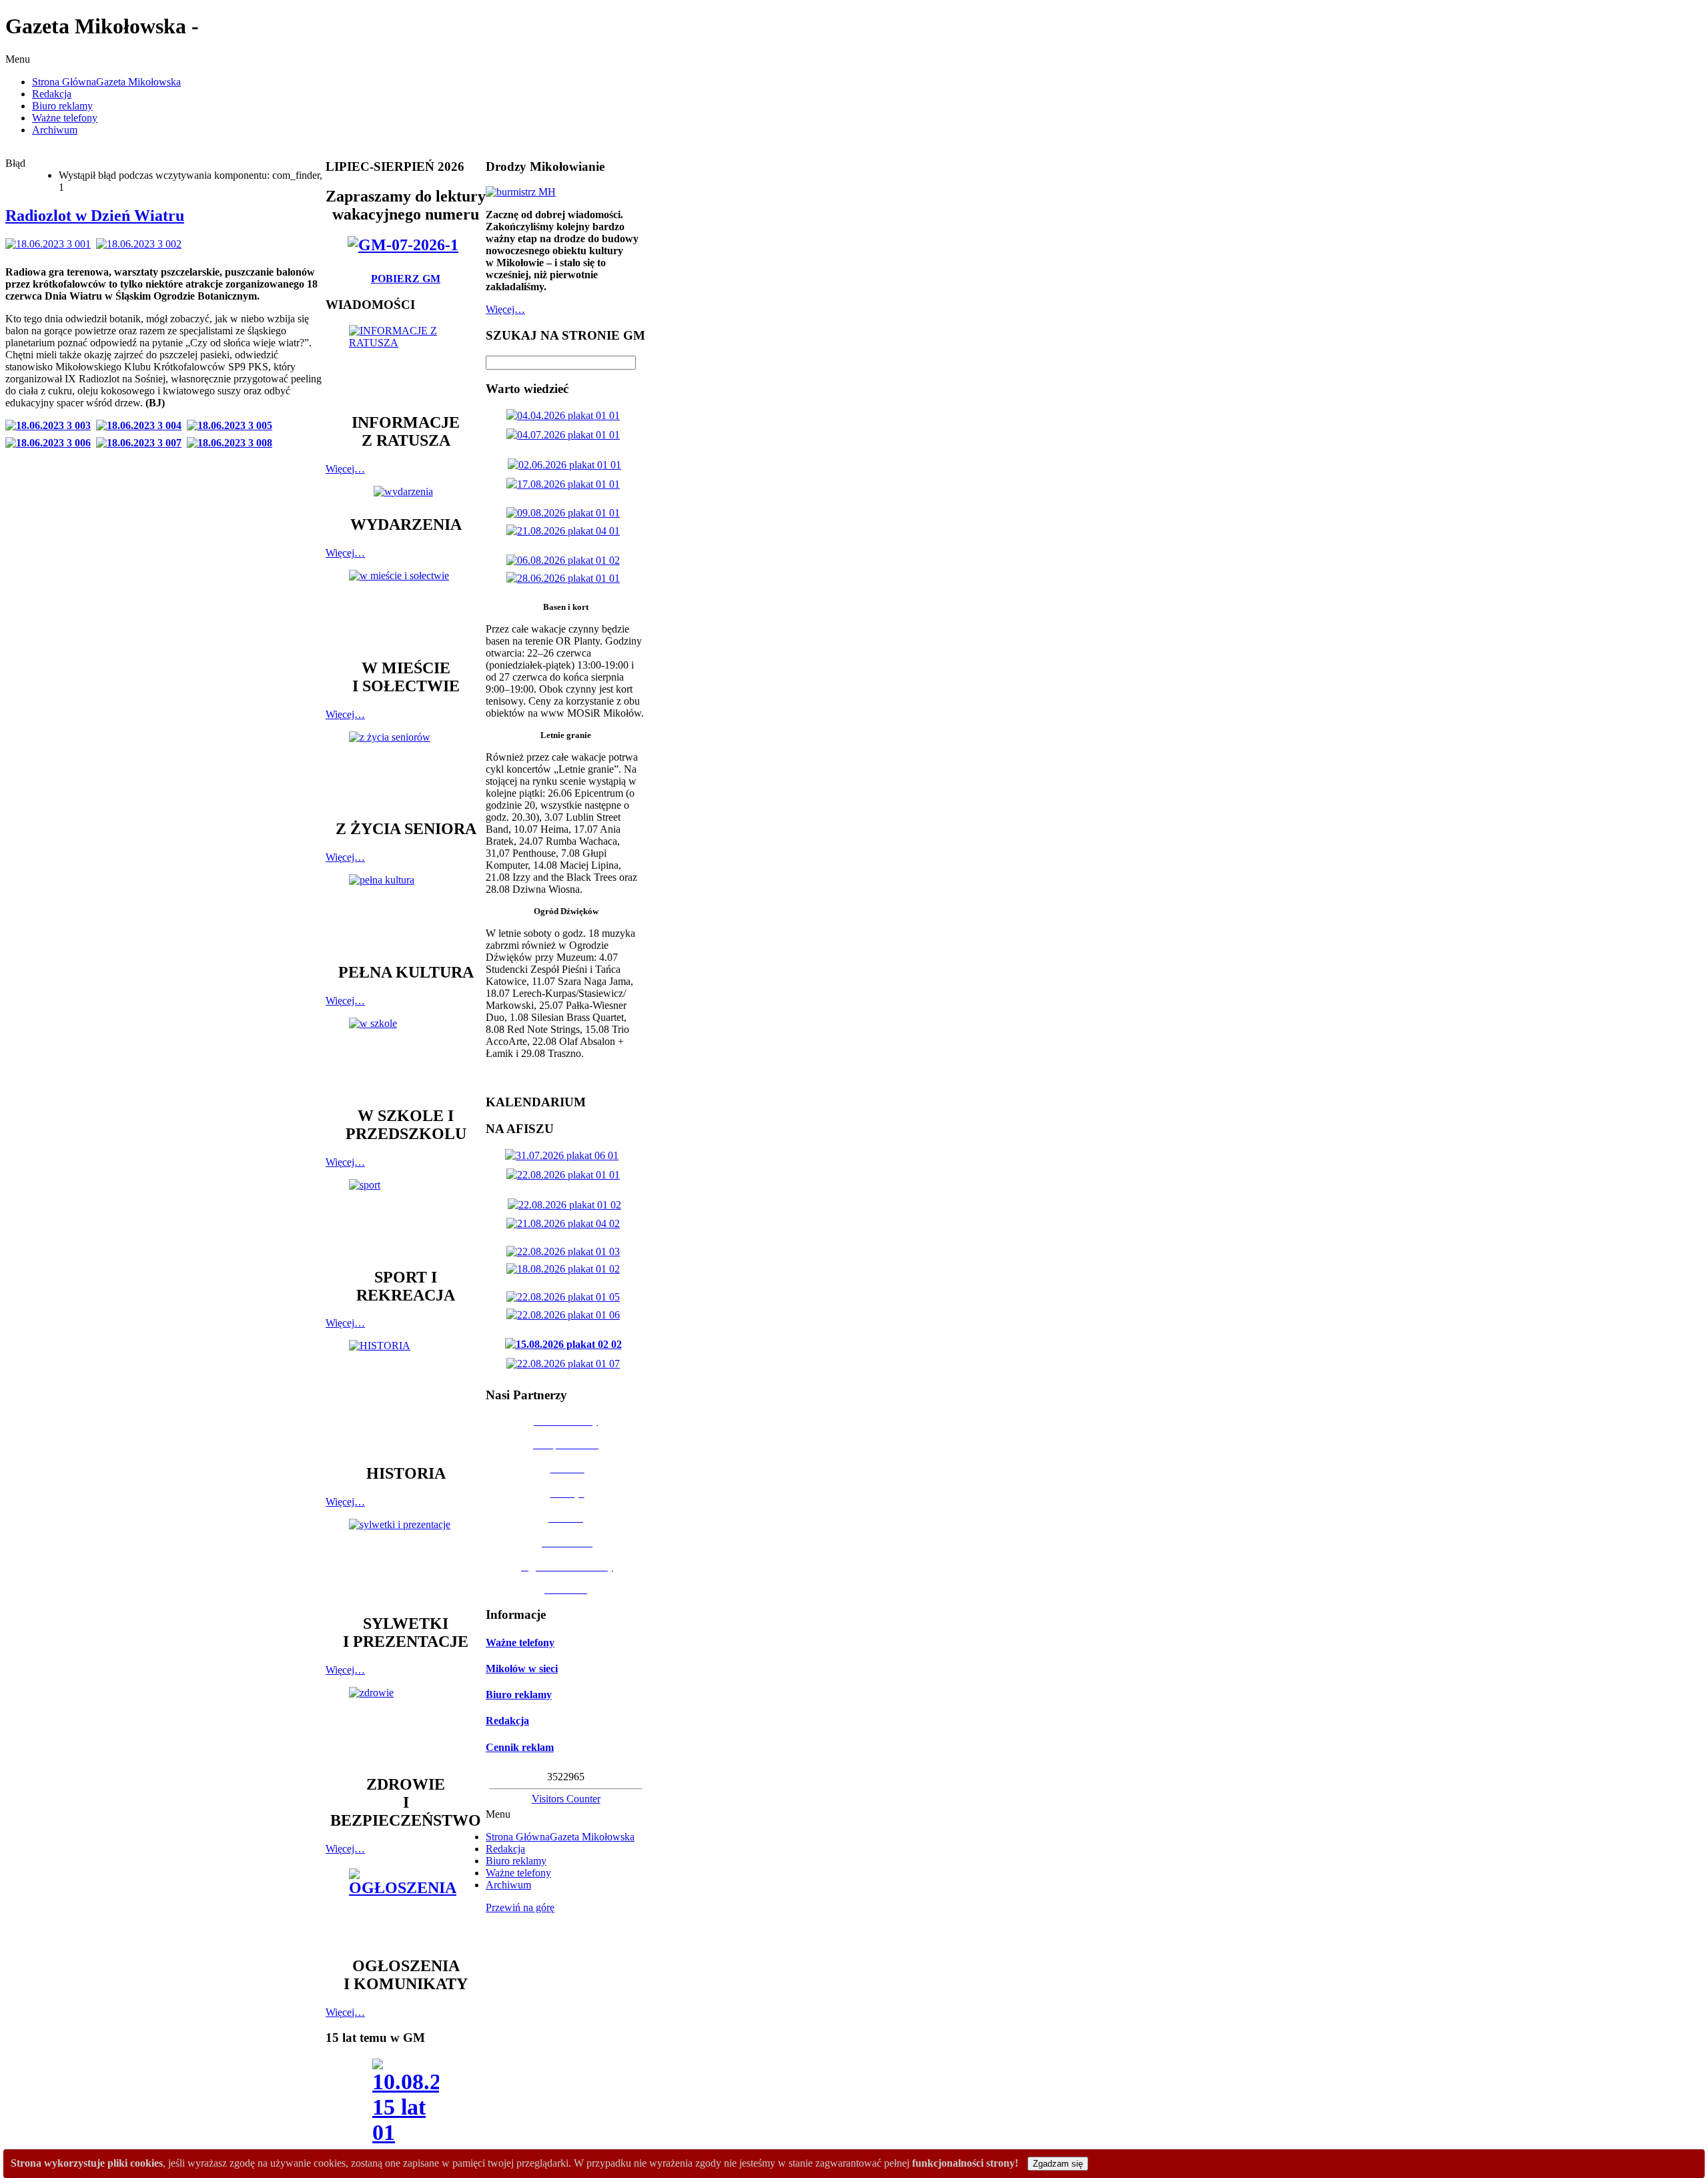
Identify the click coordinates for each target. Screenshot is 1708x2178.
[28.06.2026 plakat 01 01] (566, 578)
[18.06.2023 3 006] (51, 443)
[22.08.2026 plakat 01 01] (566, 1175)
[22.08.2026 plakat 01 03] (566, 1251)
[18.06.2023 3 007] (141, 443)
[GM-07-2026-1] (406, 245)
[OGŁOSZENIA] (406, 1906)
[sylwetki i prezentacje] (406, 1560)
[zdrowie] (406, 1725)
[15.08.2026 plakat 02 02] (566, 1344)
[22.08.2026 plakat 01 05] (566, 1297)
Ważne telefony (520, 1643)
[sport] (406, 1217)
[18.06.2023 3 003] (51, 425)
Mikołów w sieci (522, 1669)
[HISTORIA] (406, 1396)
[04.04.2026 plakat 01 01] (566, 415)
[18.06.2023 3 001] (51, 244)
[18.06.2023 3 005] (232, 425)
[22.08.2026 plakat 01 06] (566, 1315)
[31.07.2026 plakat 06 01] (564, 1155)
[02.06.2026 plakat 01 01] (567, 465)
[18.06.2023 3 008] (232, 443)
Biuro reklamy (519, 1695)
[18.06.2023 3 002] (141, 244)
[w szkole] (406, 1056)
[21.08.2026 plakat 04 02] (566, 1223)
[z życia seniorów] (406, 769)
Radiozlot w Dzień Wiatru (95, 216)
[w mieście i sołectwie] (406, 608)
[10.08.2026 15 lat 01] (406, 2106)
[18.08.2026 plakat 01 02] (566, 1269)
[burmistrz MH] (521, 192)
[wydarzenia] (406, 491)
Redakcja (507, 1721)
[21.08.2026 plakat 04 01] (566, 531)
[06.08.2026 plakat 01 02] (566, 560)
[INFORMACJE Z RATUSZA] (406, 363)
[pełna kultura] (406, 912)
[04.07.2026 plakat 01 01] (566, 435)
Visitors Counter (566, 1799)
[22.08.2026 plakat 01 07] (566, 1364)
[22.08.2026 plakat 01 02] (567, 1205)
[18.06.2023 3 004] (141, 425)
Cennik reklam (520, 1747)
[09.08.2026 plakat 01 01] (566, 513)
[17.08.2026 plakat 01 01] (566, 484)
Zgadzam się (1058, 2164)
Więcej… (345, 469)
